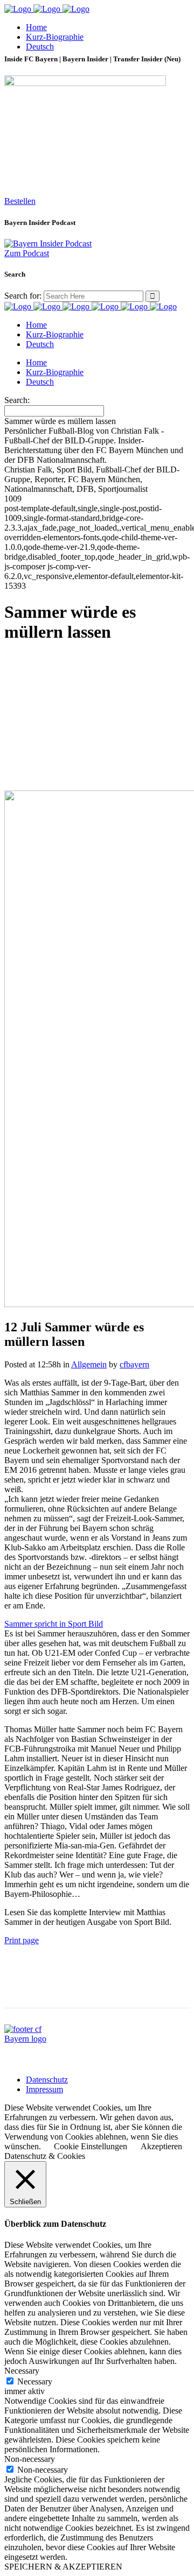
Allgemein (89, 1364)
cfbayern (134, 1364)
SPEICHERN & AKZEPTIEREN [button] (63, 2567)
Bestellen (20, 201)
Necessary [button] (22, 2371)
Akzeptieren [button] (161, 2146)
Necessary (35, 2381)
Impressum (44, 2089)
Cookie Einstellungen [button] (91, 2146)
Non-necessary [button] (30, 2459)
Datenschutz (47, 2080)
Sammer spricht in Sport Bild (54, 1624)
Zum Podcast (27, 253)
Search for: (23, 296)
